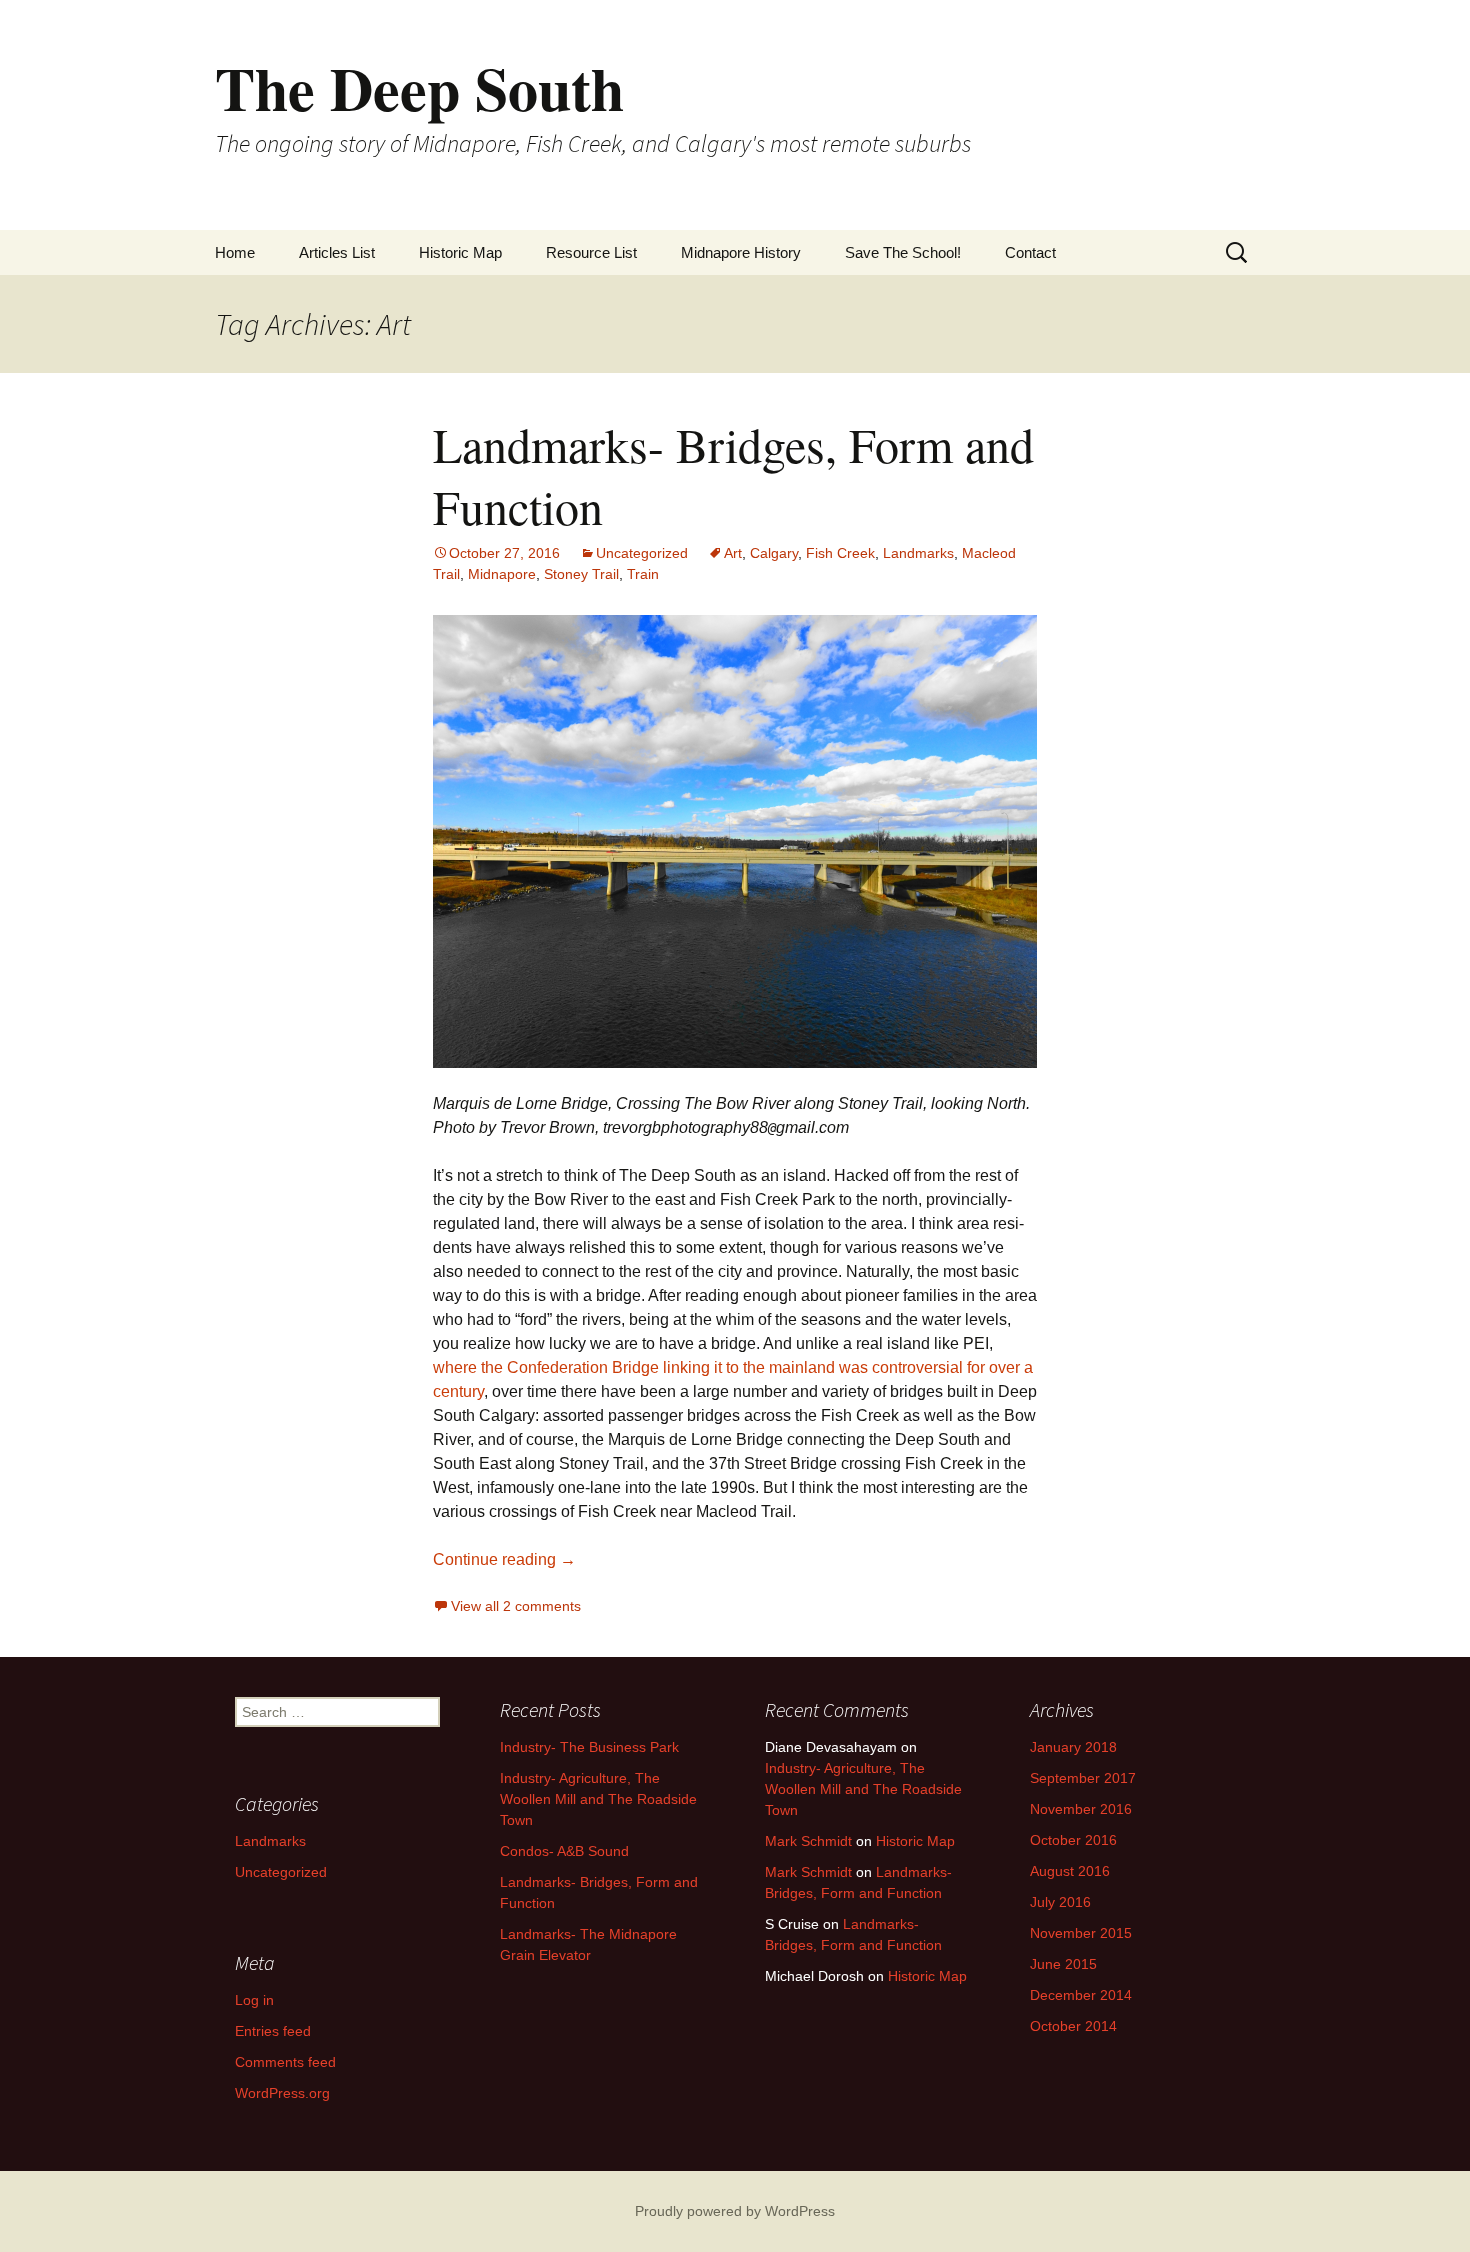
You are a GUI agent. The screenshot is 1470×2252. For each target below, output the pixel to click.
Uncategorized (642, 553)
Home (235, 252)
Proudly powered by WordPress (735, 2211)
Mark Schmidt (808, 1841)
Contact (1030, 252)
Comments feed (285, 2062)
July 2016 (1060, 1902)
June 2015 (1063, 1964)
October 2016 (1073, 1840)
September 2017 (1083, 1778)
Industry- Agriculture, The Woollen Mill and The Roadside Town (598, 1799)
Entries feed (273, 2031)
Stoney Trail (581, 574)
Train (643, 574)
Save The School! (903, 252)
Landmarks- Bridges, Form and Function (733, 475)
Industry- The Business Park (589, 1747)
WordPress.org (282, 2093)
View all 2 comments (516, 1606)
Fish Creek (840, 553)
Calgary (774, 553)
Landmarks (918, 553)
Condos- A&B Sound (564, 1851)
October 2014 (1073, 2026)
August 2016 (1070, 1871)
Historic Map (460, 252)
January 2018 (1073, 1747)
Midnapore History (741, 252)
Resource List (591, 252)
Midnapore (502, 574)
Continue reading (504, 1559)
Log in (254, 2000)
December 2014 (1081, 1995)
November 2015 (1081, 1933)
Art (733, 553)
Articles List (337, 252)
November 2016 (1081, 1809)
